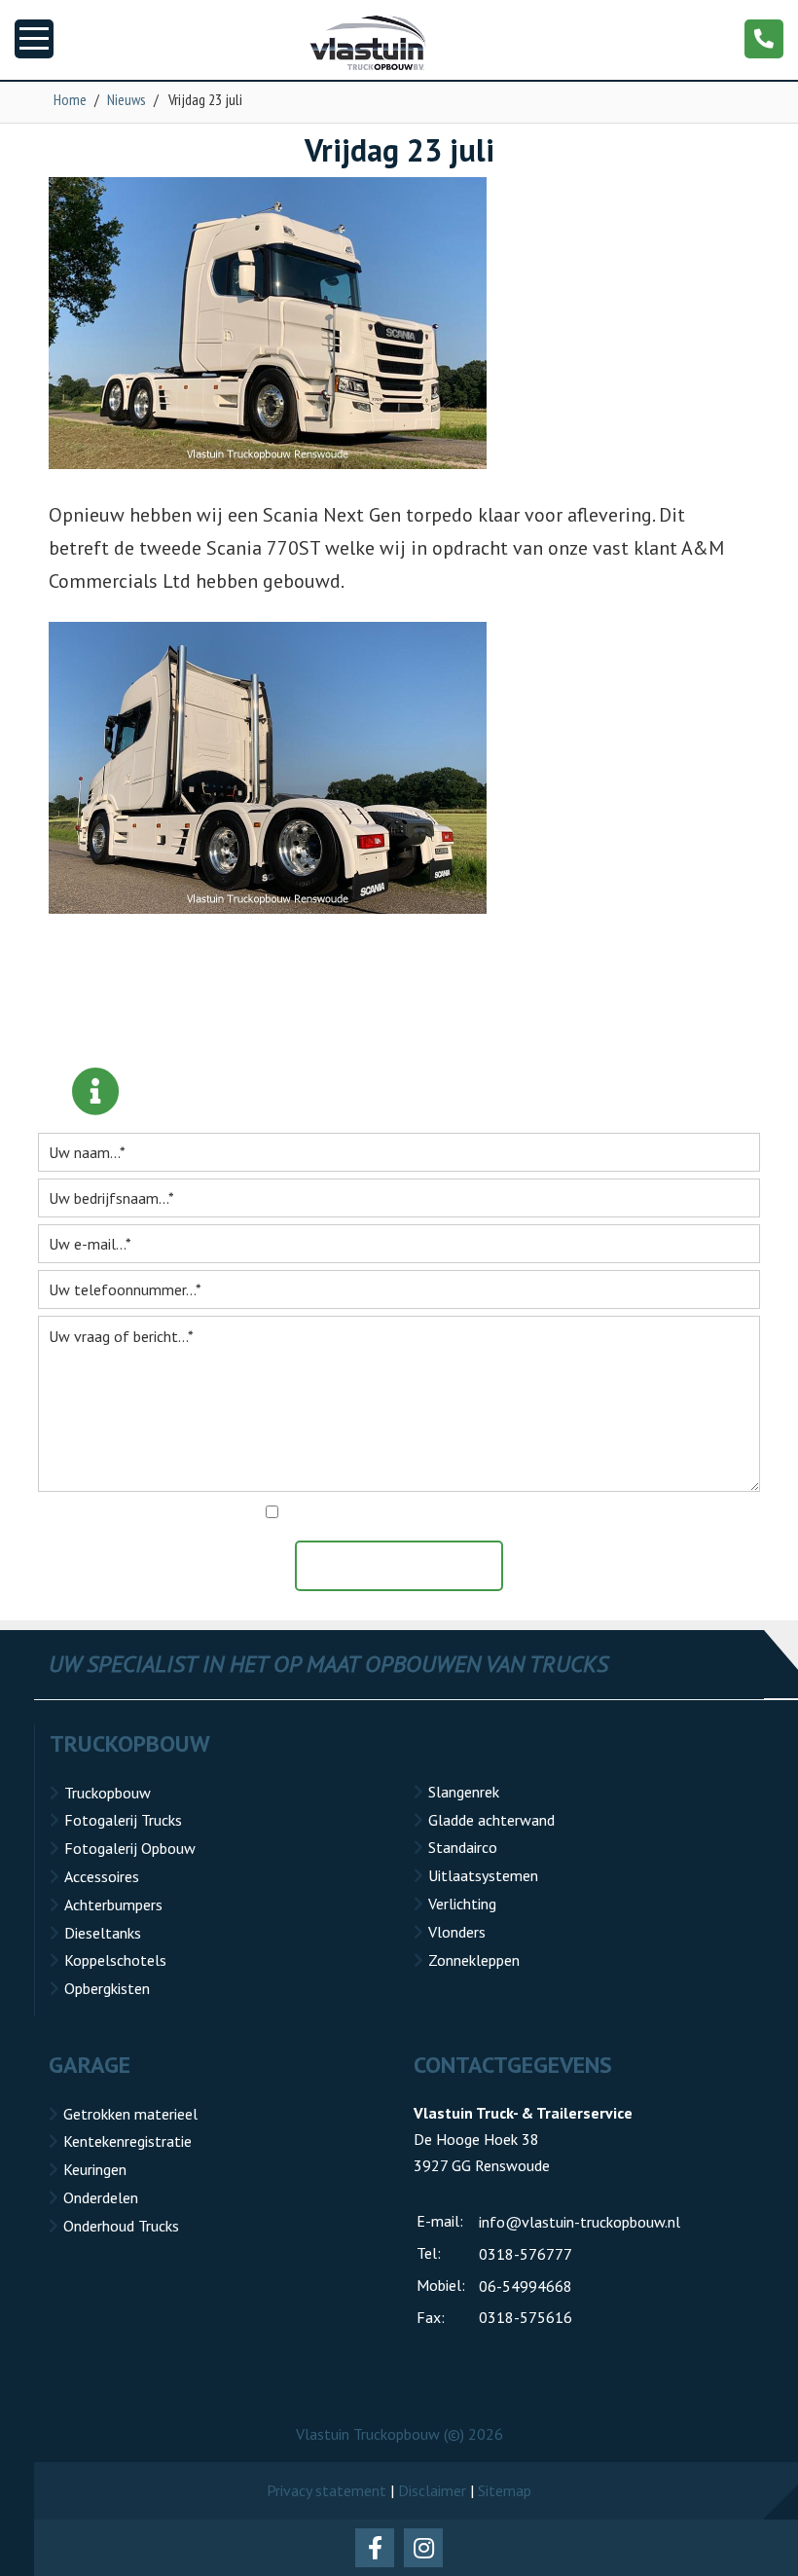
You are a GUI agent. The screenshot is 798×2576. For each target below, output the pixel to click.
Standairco (463, 1847)
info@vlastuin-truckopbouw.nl (580, 2222)
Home (70, 99)
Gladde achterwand (491, 1820)
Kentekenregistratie (127, 2141)
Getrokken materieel (130, 2114)
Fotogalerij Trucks (123, 1820)
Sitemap (505, 2490)
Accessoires (102, 1876)
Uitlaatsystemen (483, 1875)
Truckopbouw (108, 1793)
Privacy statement (326, 2490)
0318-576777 (526, 2254)
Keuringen (95, 2169)
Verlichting (462, 1904)
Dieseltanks (103, 1933)
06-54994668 (526, 2286)
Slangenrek (464, 1792)
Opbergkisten (107, 1988)
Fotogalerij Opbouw (130, 1848)
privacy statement (492, 1512)
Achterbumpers (113, 1905)
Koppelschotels (115, 1960)
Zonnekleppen (474, 1960)
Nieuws (127, 99)
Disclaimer (432, 2490)
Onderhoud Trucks (121, 2226)
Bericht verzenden (409, 1566)
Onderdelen (101, 2197)
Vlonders (457, 1932)
